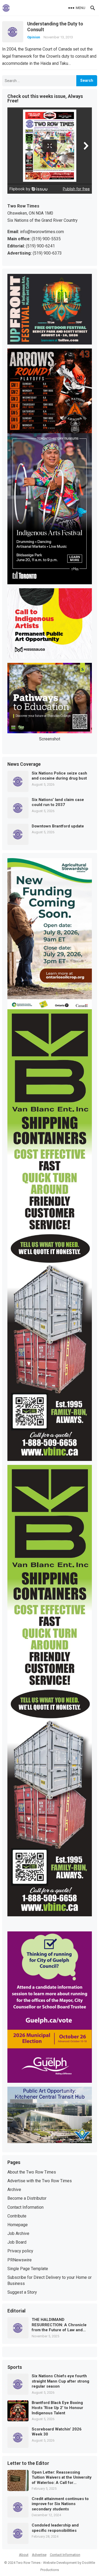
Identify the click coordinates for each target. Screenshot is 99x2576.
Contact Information (25, 2207)
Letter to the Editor (28, 2464)
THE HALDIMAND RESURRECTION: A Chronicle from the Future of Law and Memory (59, 2325)
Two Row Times (28, 2563)
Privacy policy (20, 2251)
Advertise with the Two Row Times (40, 2181)
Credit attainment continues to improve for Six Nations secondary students (60, 2504)
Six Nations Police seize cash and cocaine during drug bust (59, 776)
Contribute (17, 2216)
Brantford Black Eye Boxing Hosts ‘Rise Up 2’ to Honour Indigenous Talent (57, 2408)
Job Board (17, 2242)
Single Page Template (28, 2269)
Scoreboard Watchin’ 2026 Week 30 (57, 2432)
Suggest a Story (22, 2292)
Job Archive (18, 2233)
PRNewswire (20, 2260)
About (24, 2555)
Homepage (18, 2225)
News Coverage (24, 764)
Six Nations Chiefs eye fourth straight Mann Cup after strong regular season (60, 2381)
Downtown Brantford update (58, 826)
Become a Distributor (27, 2198)
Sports (15, 2367)
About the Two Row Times (32, 2172)
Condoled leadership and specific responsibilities (55, 2528)
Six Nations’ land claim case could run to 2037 (58, 802)
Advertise (39, 2555)
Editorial (16, 2311)
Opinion (34, 37)
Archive (14, 2190)
